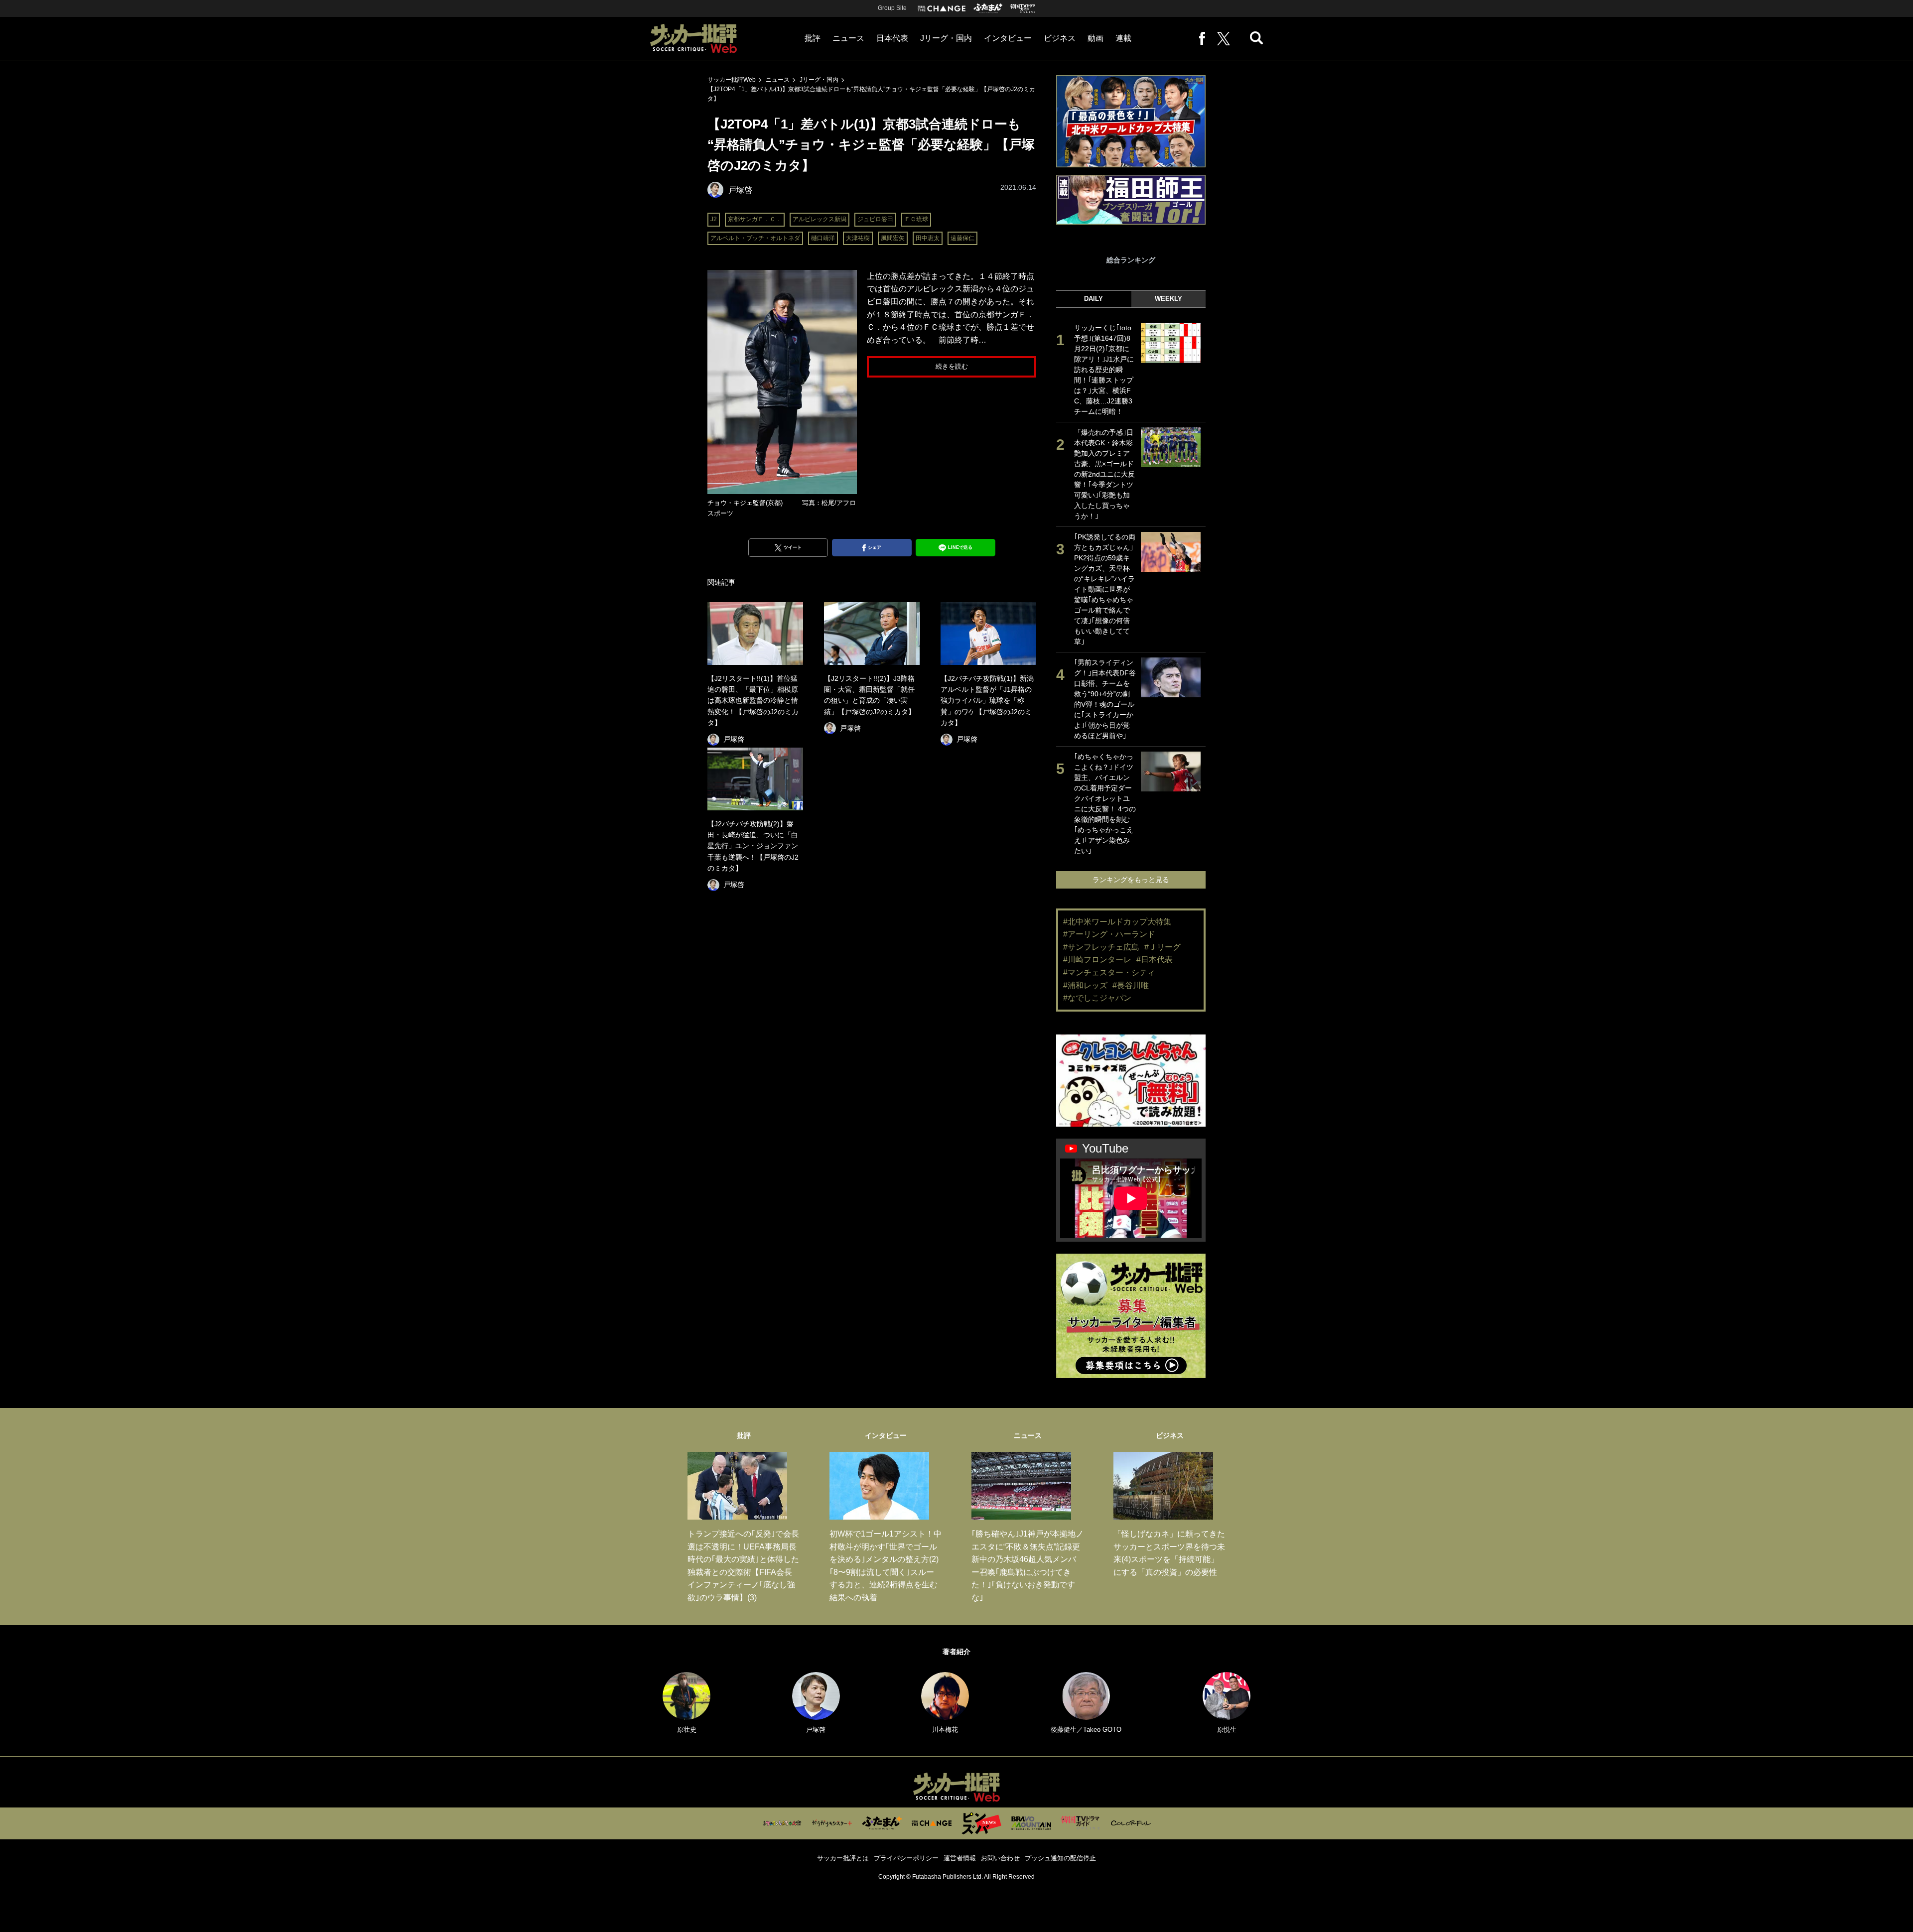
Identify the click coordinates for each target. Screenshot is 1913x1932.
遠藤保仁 (962, 238)
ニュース (848, 38)
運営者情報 (960, 1858)
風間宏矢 (893, 238)
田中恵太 (928, 238)
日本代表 (892, 38)
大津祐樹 (858, 238)
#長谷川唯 (1131, 985)
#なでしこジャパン (1097, 998)
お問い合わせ (1000, 1858)
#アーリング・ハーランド (1109, 934)
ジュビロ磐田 (875, 219)
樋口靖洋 (823, 238)
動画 (1095, 38)
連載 (1123, 38)
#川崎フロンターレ (1097, 960)
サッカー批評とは (843, 1858)
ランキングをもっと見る (1131, 880)
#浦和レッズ (1085, 985)
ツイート (793, 547)
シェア (875, 547)
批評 (813, 38)
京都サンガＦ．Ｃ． (755, 219)
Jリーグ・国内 (946, 38)
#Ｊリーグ (1162, 947)
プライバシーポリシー (906, 1858)
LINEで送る (960, 547)
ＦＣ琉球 (916, 219)
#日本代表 (1155, 960)
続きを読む (952, 366)
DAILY (1093, 299)
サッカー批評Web (732, 80)
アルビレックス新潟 (820, 219)
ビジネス (1060, 38)
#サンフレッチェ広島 (1101, 947)
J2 (714, 219)
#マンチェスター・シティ (1109, 972)
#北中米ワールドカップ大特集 (1117, 922)
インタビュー (1008, 38)
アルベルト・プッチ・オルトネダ (755, 238)
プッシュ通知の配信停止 (1060, 1858)
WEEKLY (1168, 299)
